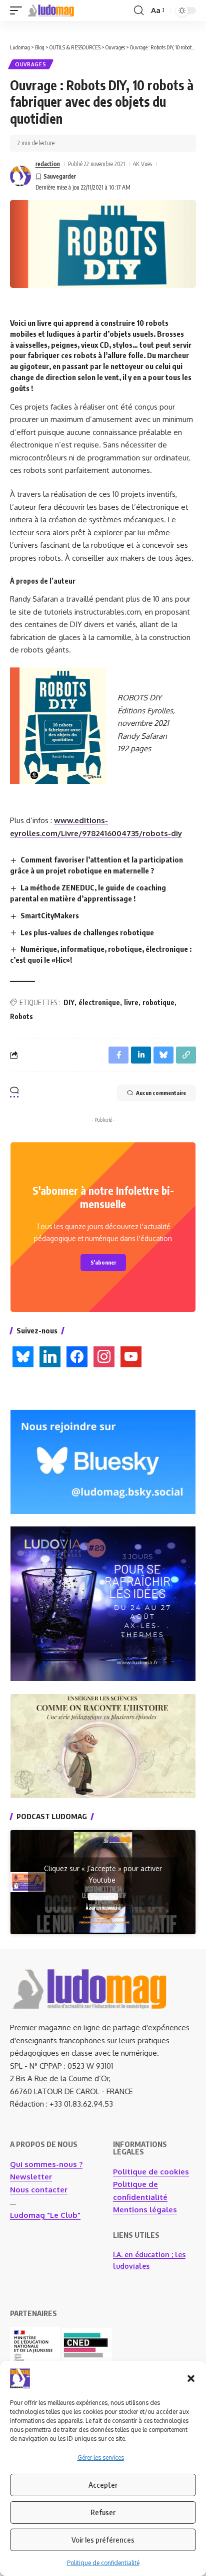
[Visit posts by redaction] (20, 176)
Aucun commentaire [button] (161, 1093)
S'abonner (103, 1262)
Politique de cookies (151, 2172)
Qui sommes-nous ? (46, 2164)
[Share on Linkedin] (141, 1055)
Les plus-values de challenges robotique (87, 932)
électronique (99, 1002)
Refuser (103, 2512)
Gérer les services (101, 2458)
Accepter (103, 2485)
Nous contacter (39, 2190)
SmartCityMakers (50, 915)
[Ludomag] (51, 10)
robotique (158, 1002)
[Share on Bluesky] (163, 1055)
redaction (48, 164)
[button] (191, 2378)
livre (131, 1002)
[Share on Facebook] (118, 1055)
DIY (69, 1002)
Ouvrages (31, 64)
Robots (21, 1016)
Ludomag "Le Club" (45, 2215)
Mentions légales (145, 2210)
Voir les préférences (103, 2540)
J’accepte (103, 1896)
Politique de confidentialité (103, 2563)
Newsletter (31, 2177)
